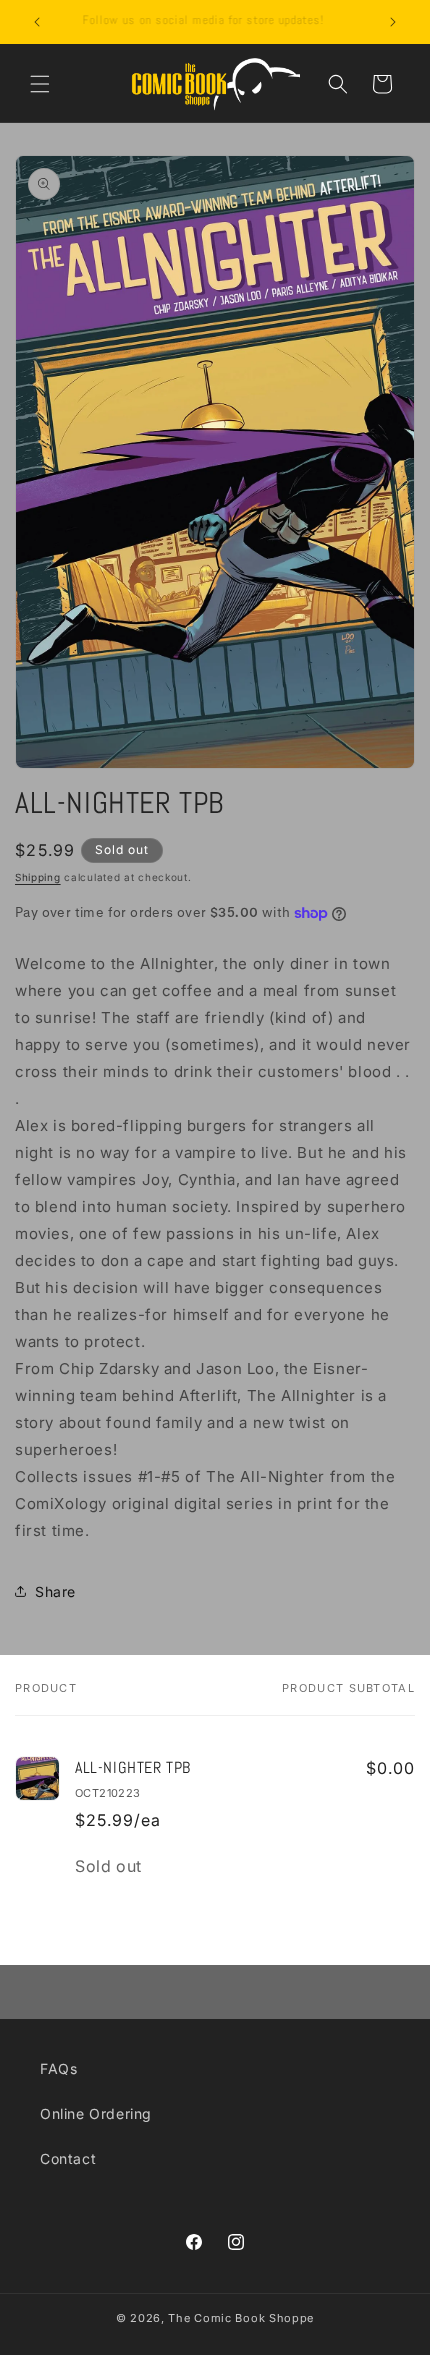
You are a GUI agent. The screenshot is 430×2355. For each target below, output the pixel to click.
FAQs (58, 2068)
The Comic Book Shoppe (241, 2318)
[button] (40, 84)
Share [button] (55, 1591)
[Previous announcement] (37, 22)
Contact (68, 2158)
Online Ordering (96, 2113)
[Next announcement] (393, 22)
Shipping (38, 877)
